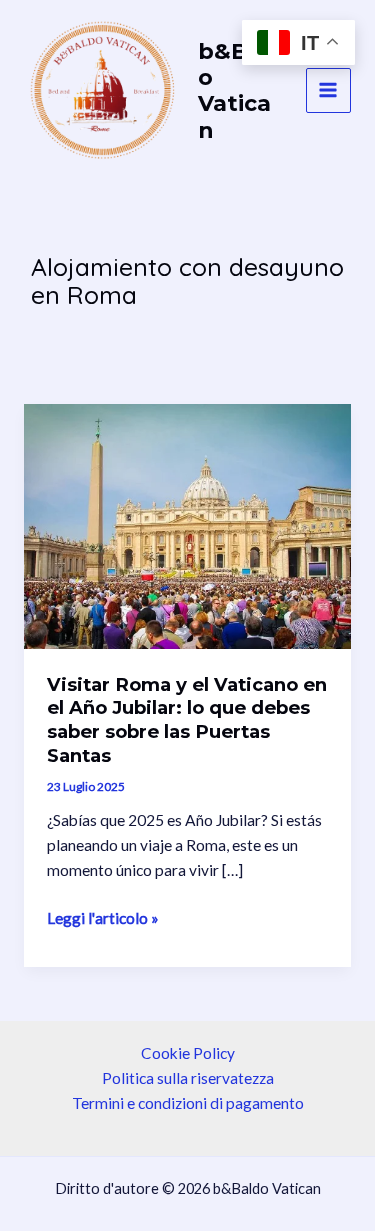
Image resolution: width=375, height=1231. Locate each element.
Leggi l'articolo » (103, 919)
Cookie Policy (188, 1053)
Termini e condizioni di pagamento (188, 1103)
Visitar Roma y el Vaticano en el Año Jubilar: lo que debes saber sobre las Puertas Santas (187, 720)
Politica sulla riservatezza (188, 1078)
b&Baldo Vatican (241, 90)
